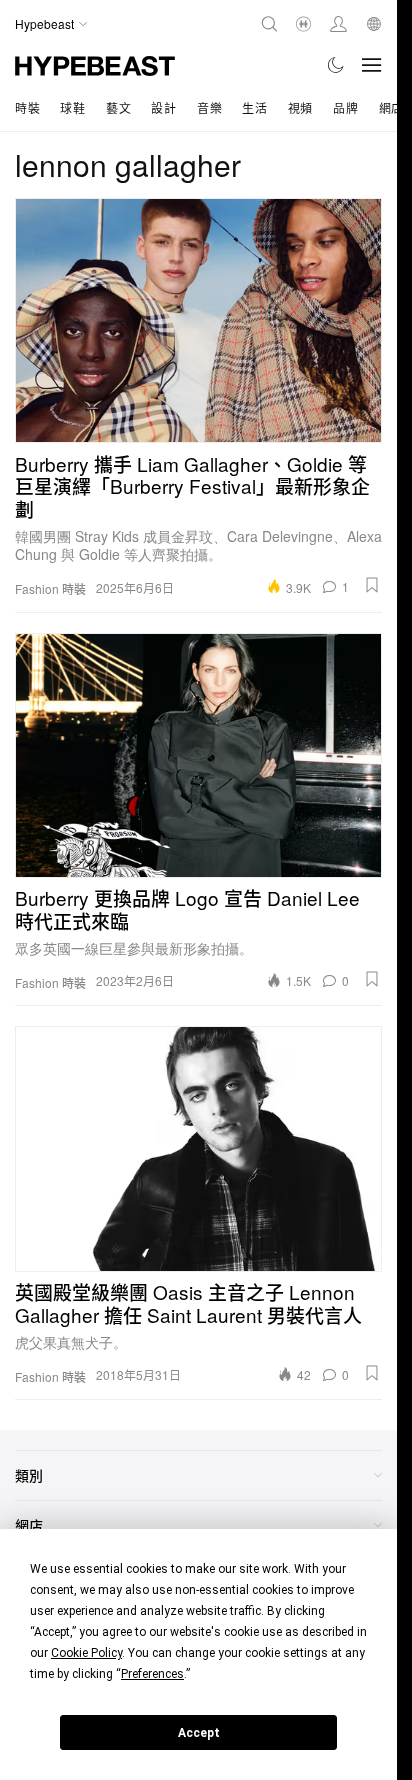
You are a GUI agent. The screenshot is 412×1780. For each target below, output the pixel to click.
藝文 (118, 107)
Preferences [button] (152, 1674)
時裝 (27, 107)
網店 (391, 107)
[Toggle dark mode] (336, 65)
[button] (372, 585)
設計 (163, 107)
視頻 (300, 107)
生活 (254, 107)
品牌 (345, 107)
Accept (199, 1733)
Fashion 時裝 (50, 589)
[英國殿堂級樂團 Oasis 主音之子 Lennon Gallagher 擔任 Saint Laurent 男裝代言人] (198, 1148)
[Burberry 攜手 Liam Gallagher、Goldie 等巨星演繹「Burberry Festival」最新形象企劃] (198, 320)
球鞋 (72, 107)
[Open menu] (372, 65)
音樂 (209, 107)
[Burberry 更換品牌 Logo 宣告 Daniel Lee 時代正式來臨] (198, 755)
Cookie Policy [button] (86, 1653)
